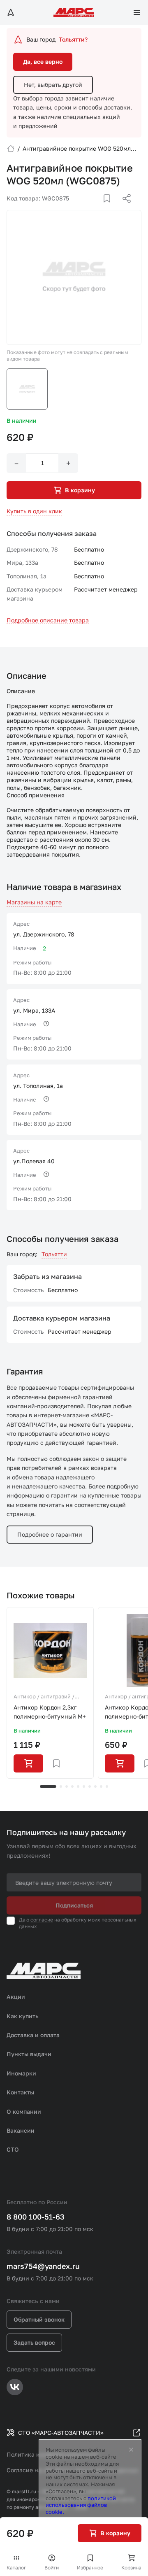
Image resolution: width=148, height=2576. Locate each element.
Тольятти (54, 1254)
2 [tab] (61, 1786)
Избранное (90, 2568)
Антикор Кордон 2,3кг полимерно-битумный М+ (50, 1712)
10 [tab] (107, 1786)
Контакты (20, 2092)
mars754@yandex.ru (43, 2266)
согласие (42, 1920)
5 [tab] (78, 1786)
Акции (16, 1997)
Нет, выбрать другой (53, 85)
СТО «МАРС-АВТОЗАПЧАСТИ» (61, 2433)
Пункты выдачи (29, 2054)
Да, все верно (43, 62)
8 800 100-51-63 (36, 2217)
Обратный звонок (39, 2319)
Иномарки (21, 2073)
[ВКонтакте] (97, 208)
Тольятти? (73, 39)
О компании (24, 2111)
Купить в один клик (34, 511)
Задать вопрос (34, 2342)
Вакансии (21, 2130)
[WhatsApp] (124, 208)
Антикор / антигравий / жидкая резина (44, 1697)
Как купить (23, 2016)
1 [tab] (48, 1786)
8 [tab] (95, 1786)
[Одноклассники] (111, 208)
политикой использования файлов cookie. (81, 2505)
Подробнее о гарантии (50, 1534)
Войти (52, 2568)
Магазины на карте (34, 902)
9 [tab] (101, 1786)
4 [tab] (72, 1786)
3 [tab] (67, 1786)
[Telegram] (84, 208)
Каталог (16, 2568)
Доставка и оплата (33, 2035)
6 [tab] (84, 1786)
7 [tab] (90, 1786)
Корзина (131, 2568)
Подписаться (74, 1905)
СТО (13, 2149)
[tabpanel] (50, 1693)
